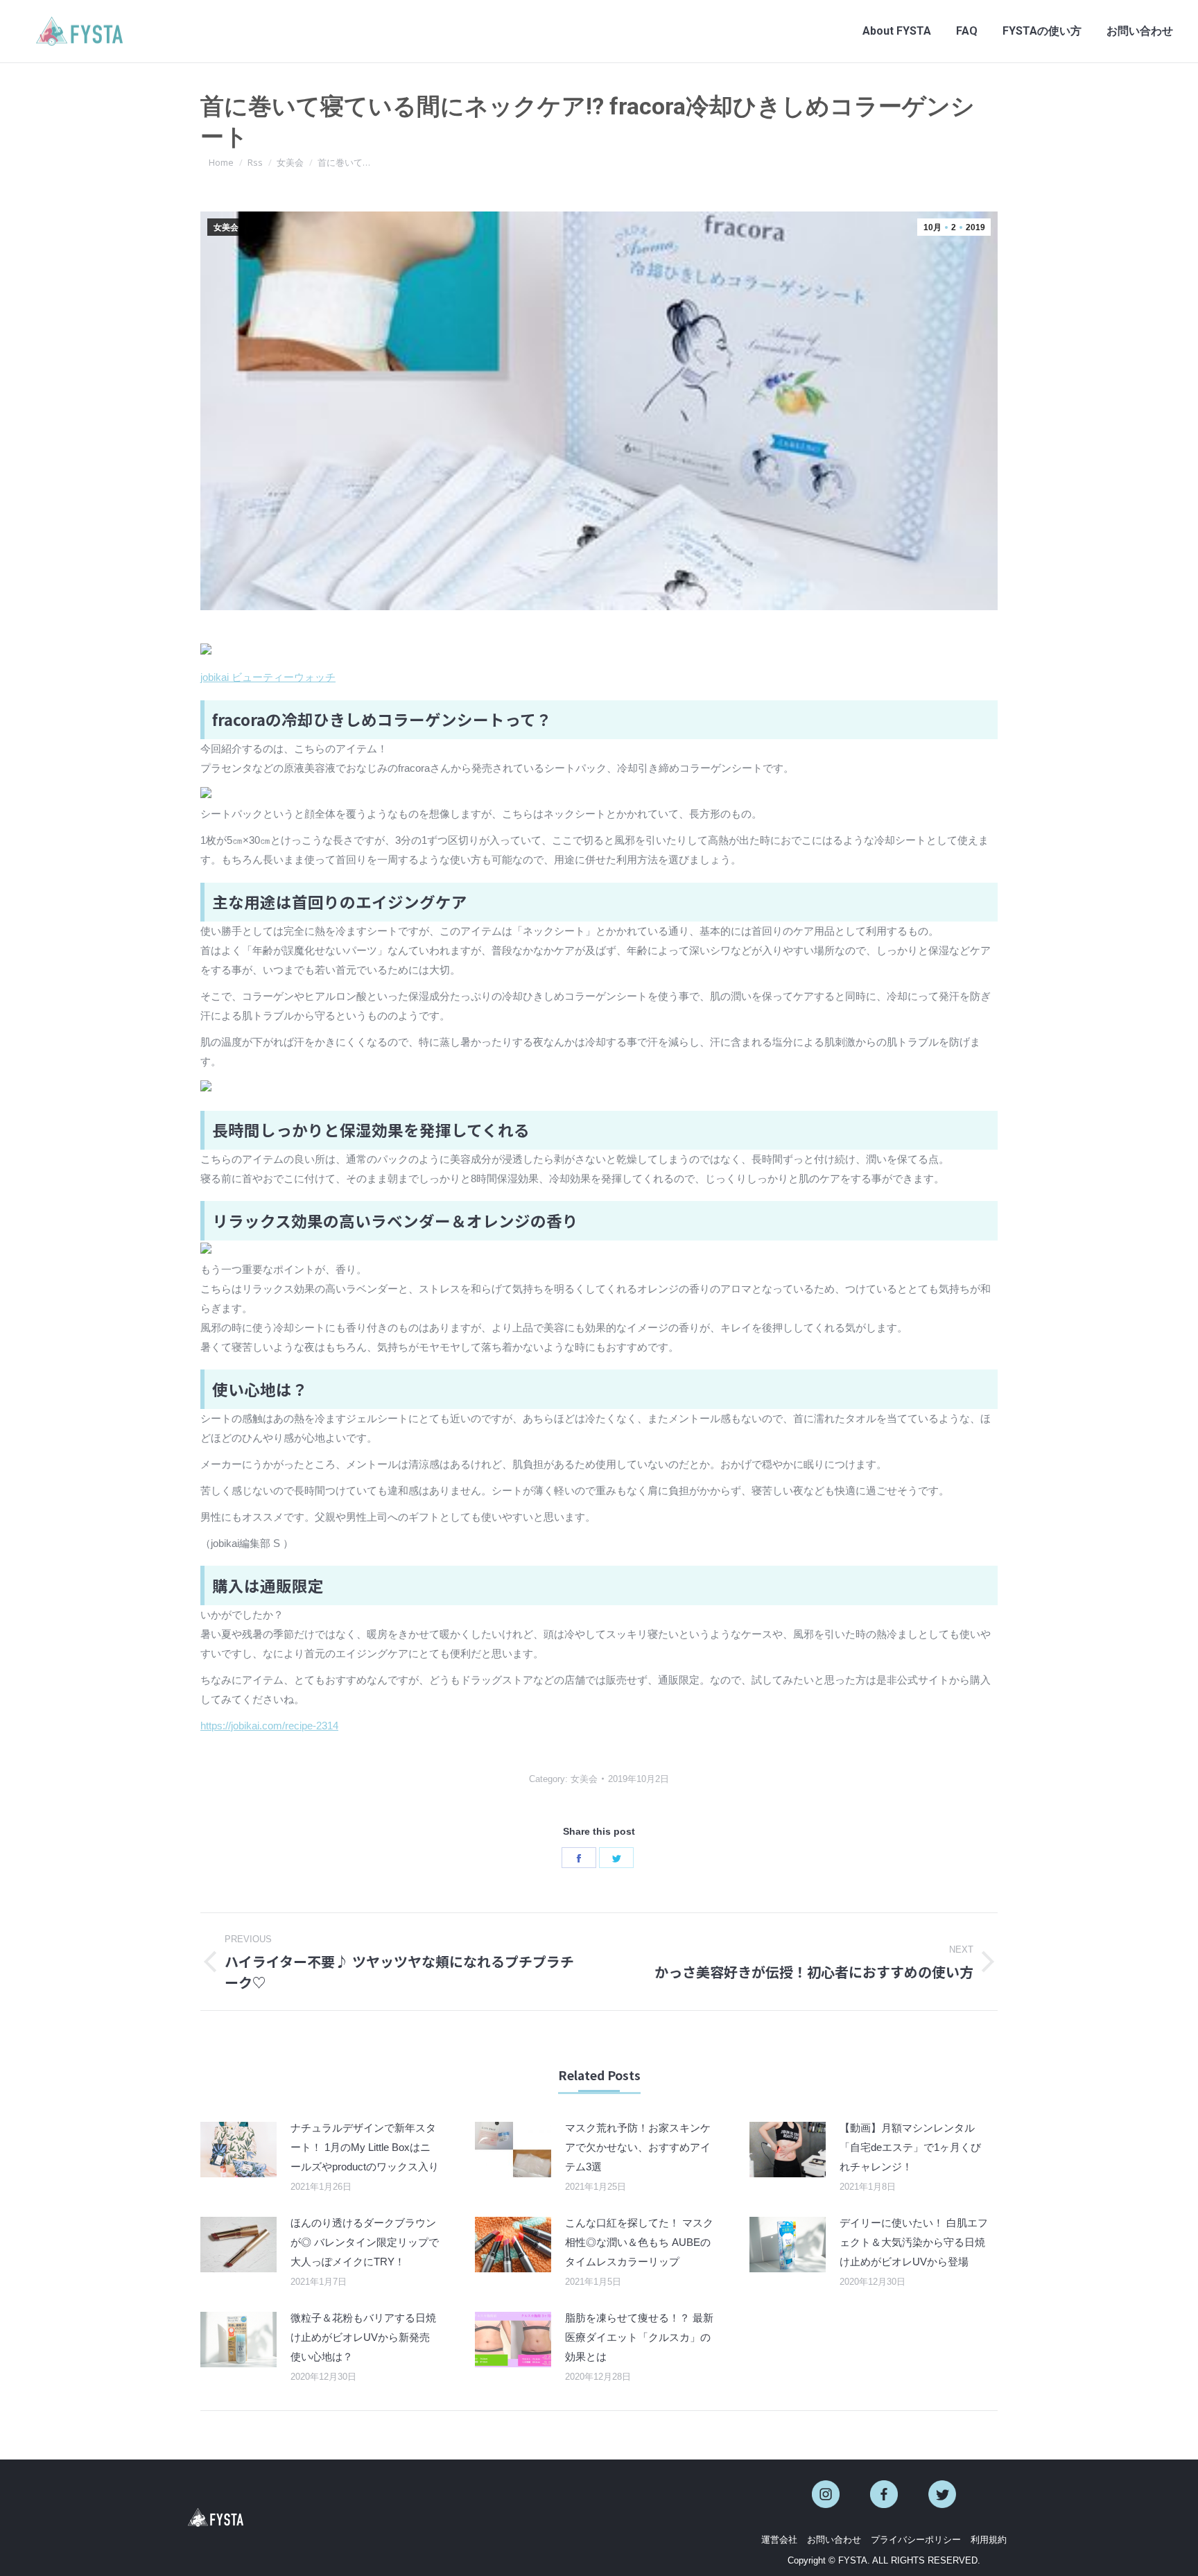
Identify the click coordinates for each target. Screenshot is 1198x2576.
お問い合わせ (834, 2540)
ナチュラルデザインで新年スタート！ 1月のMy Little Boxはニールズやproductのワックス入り (365, 2147)
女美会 (226, 227)
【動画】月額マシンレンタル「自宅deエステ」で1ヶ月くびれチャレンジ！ (910, 2147)
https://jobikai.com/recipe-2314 (269, 1726)
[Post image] (238, 2150)
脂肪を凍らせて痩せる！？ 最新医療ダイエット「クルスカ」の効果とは (639, 2337)
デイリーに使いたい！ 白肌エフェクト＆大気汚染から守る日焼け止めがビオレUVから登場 (914, 2242)
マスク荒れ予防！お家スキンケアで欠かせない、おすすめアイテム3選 (638, 2147)
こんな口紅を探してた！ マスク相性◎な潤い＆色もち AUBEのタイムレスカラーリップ (639, 2242)
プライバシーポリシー (916, 2540)
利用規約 (989, 2540)
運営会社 (779, 2540)
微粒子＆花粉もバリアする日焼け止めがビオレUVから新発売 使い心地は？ (363, 2337)
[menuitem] (897, 31)
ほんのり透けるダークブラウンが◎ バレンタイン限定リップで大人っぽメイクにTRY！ (365, 2242)
